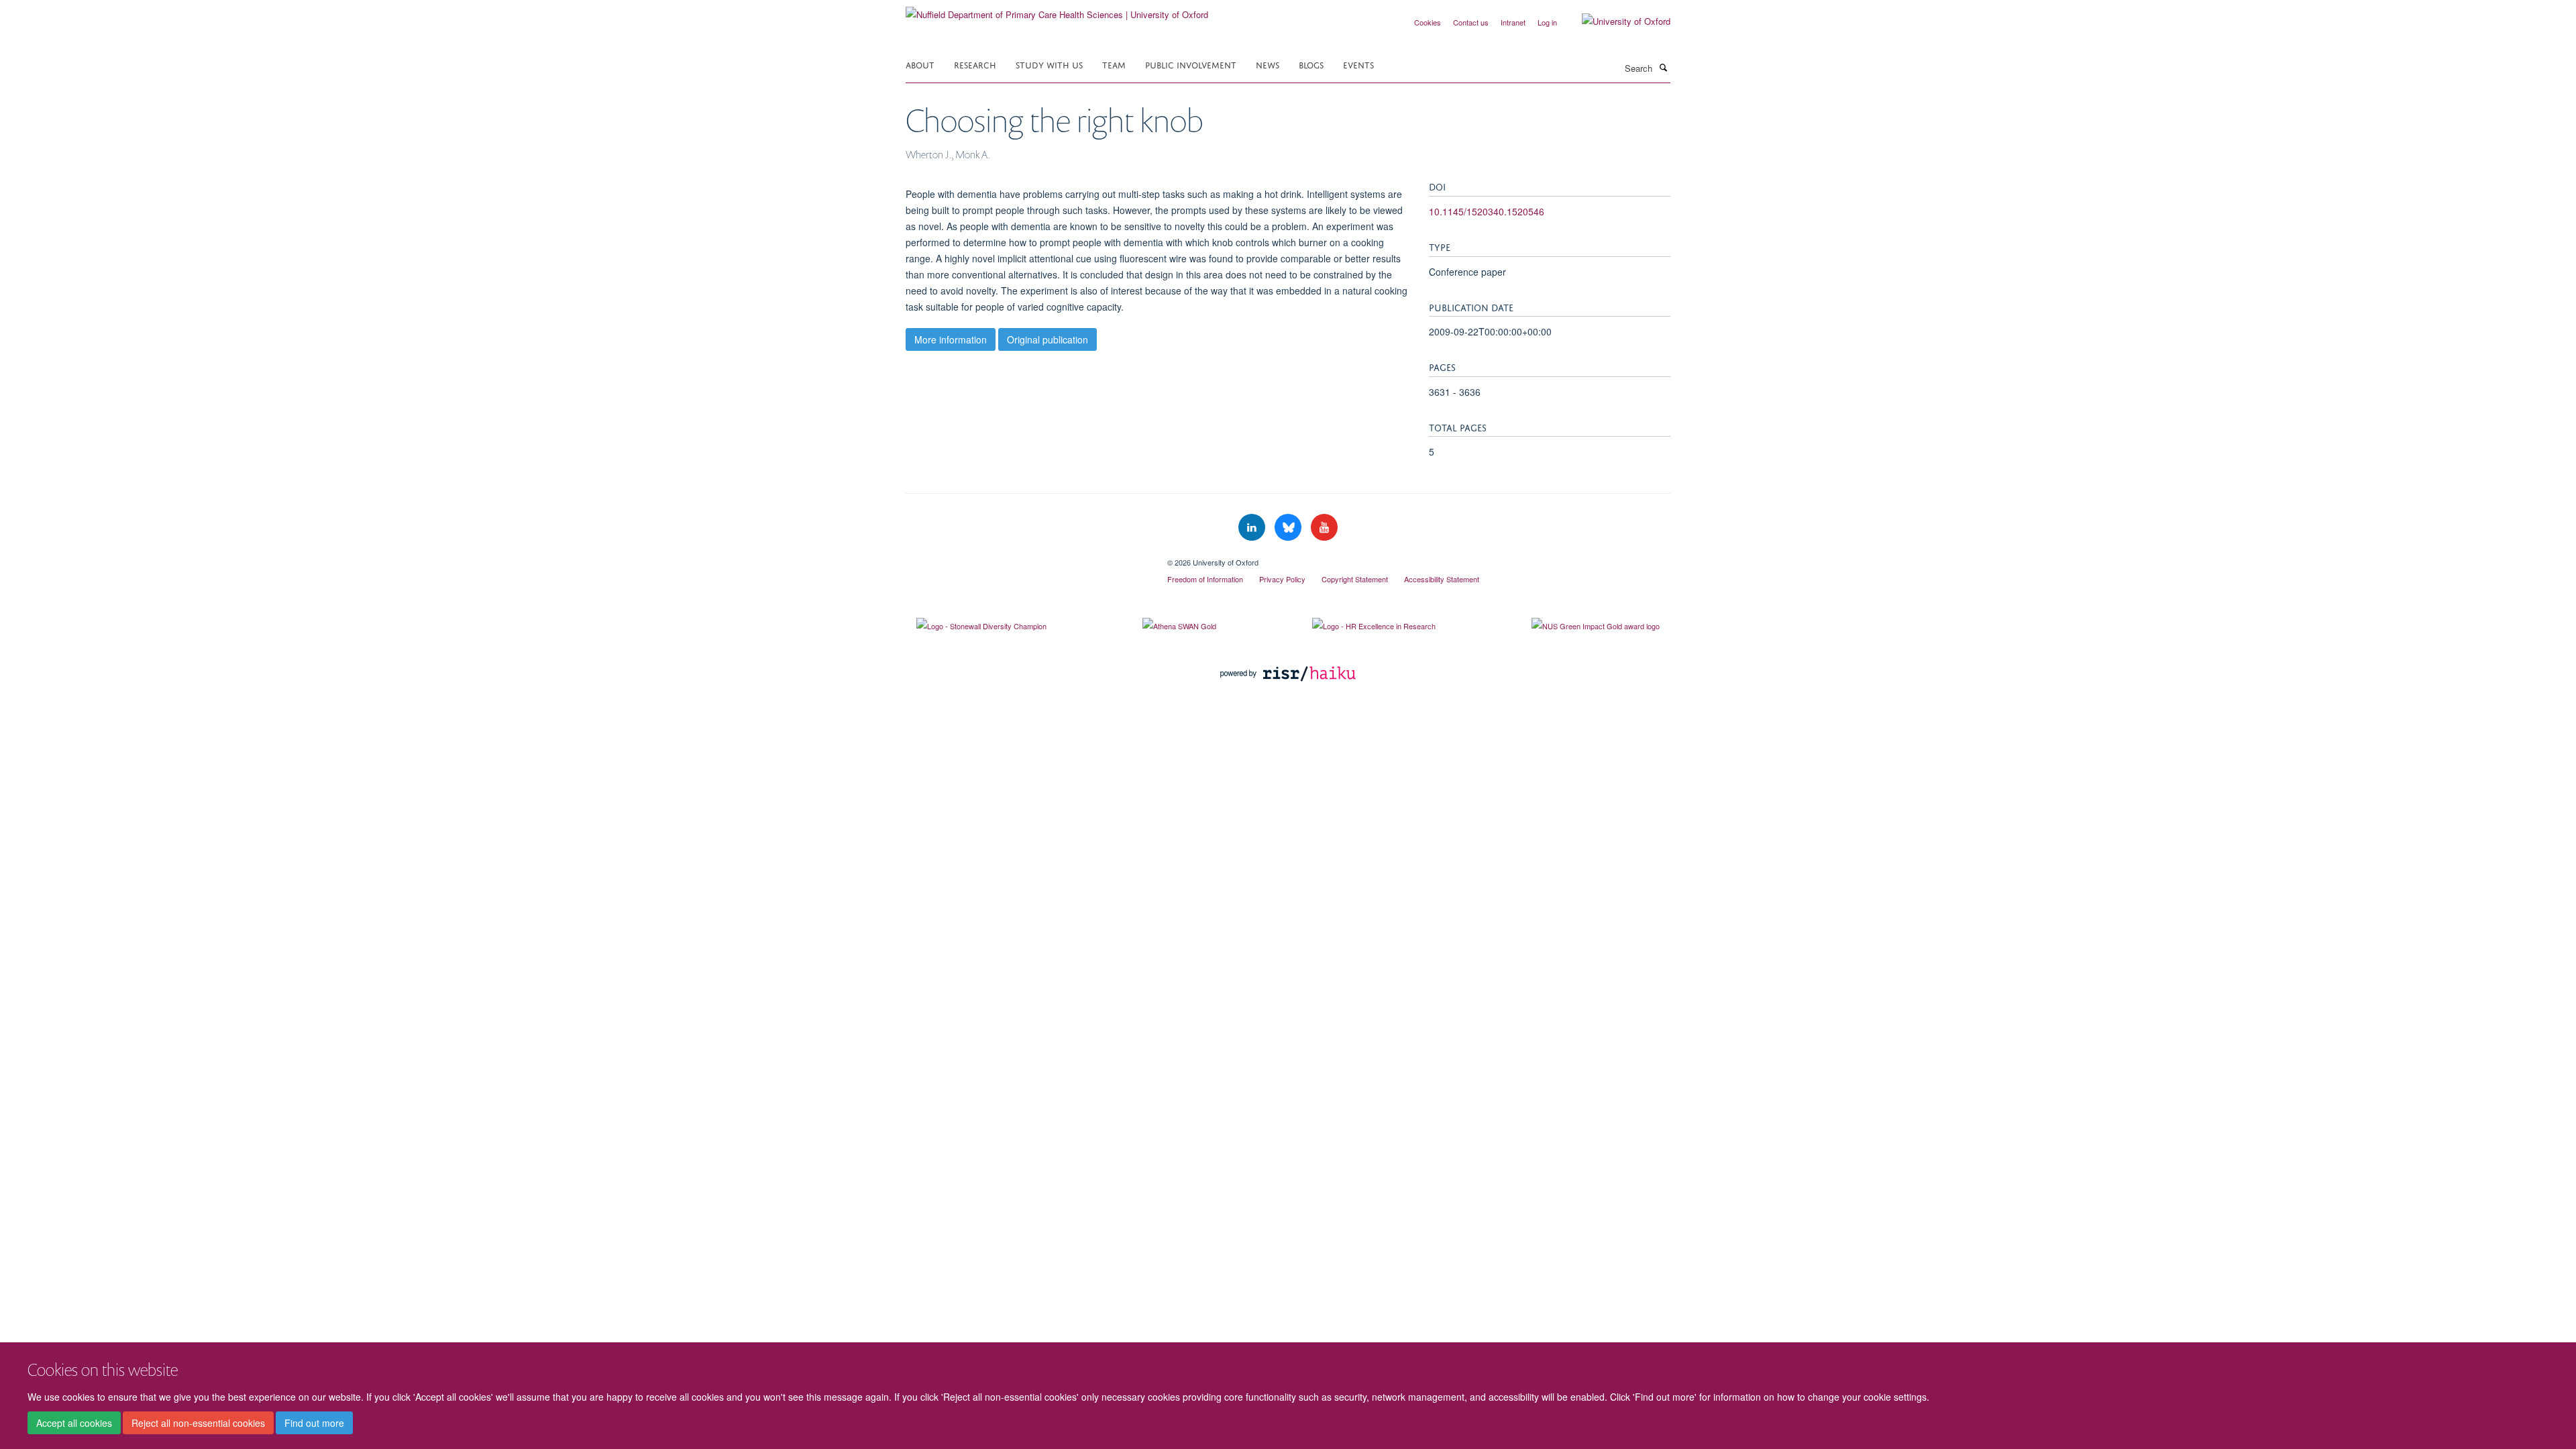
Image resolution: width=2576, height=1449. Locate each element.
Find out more (314, 1423)
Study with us (1049, 64)
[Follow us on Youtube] (1324, 528)
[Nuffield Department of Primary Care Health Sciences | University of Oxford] (1057, 10)
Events (1358, 64)
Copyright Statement (1355, 579)
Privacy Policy (1282, 579)
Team (1114, 64)
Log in (1547, 22)
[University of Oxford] (1616, 21)
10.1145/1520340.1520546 (1487, 211)
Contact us (1471, 22)
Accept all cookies (74, 1423)
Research (975, 64)
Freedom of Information (1205, 579)
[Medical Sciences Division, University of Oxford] (1026, 557)
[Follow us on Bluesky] (1289, 528)
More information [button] (951, 339)
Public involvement (1191, 64)
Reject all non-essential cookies (198, 1423)
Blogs (1311, 64)
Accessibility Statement (1442, 579)
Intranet (1513, 22)
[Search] (1663, 67)
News (1268, 64)
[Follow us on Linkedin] (1253, 528)
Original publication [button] (1048, 339)
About (920, 64)
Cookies (1428, 22)
